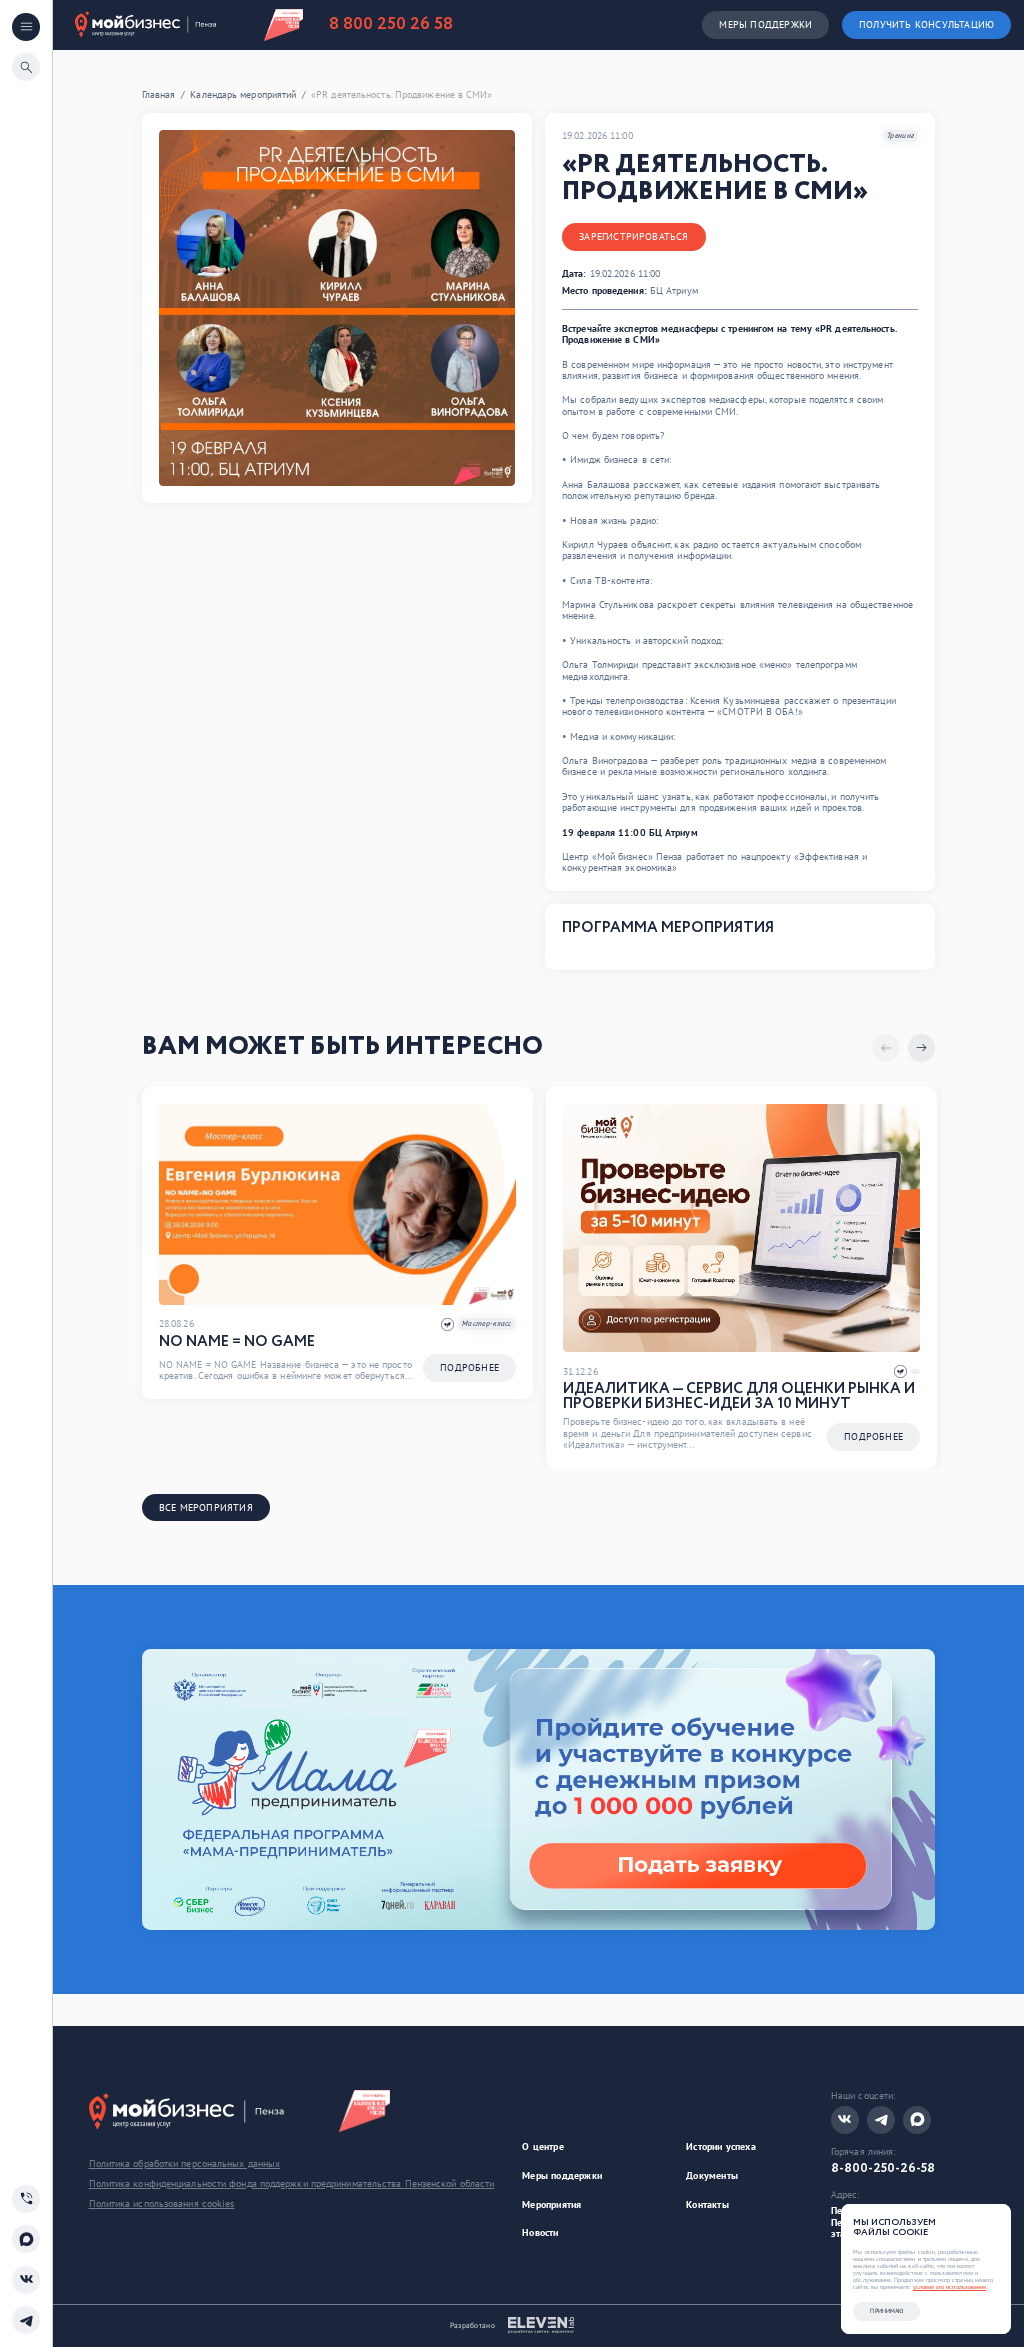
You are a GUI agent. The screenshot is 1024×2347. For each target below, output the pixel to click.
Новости (540, 2232)
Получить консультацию (926, 24)
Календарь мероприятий (243, 95)
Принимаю (886, 2311)
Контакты (707, 2204)
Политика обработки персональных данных (185, 2164)
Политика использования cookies (162, 2204)
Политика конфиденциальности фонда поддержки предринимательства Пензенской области (292, 2184)
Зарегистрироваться (633, 236)
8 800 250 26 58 (391, 25)
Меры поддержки (765, 24)
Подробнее (469, 1367)
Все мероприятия (206, 1507)
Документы (712, 2175)
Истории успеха (721, 2146)
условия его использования (950, 2287)
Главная (159, 95)
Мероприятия (551, 2204)
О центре (543, 2146)
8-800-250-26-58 (883, 2169)
